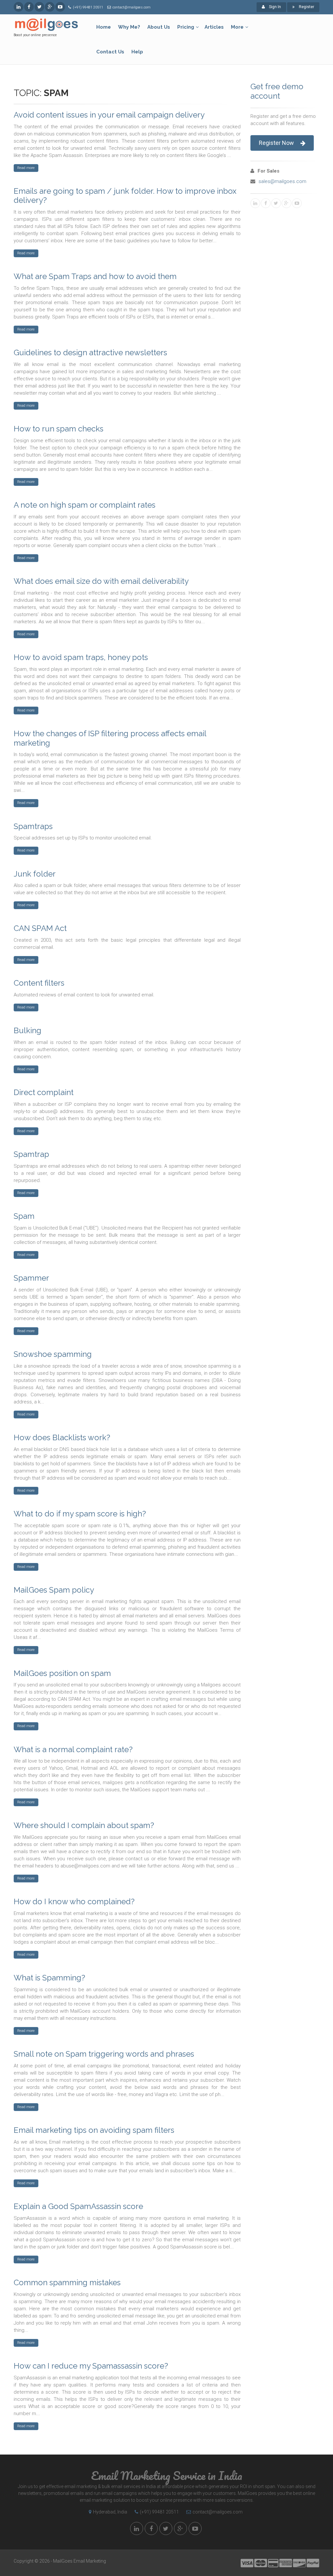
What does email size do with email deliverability (101, 581)
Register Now (276, 143)
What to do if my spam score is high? (80, 1514)
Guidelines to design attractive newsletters (90, 352)
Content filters (39, 983)
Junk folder (35, 874)
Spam (24, 1216)
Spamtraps (33, 826)
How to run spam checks (59, 429)
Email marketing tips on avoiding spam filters (94, 2130)
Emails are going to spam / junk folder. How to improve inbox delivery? (125, 196)
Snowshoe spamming (53, 1354)
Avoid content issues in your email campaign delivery (109, 115)
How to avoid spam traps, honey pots (81, 657)
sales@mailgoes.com (282, 181)
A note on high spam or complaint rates (85, 505)
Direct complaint (44, 1092)
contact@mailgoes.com (132, 7)
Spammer (31, 1278)
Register (306, 7)
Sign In (274, 7)
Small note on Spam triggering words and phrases (104, 2054)
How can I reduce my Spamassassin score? (91, 2366)
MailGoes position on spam (62, 1673)
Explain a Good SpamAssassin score (78, 2206)
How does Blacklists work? (62, 1437)
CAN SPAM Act (40, 928)
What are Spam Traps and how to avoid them (95, 276)
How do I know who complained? (74, 1901)
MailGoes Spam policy (54, 1590)
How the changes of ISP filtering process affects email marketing (110, 738)
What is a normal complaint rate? (73, 1749)
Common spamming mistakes (67, 2282)
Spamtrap (31, 1154)
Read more (26, 168)
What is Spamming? (49, 1978)
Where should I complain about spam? (84, 1825)
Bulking (27, 1030)
